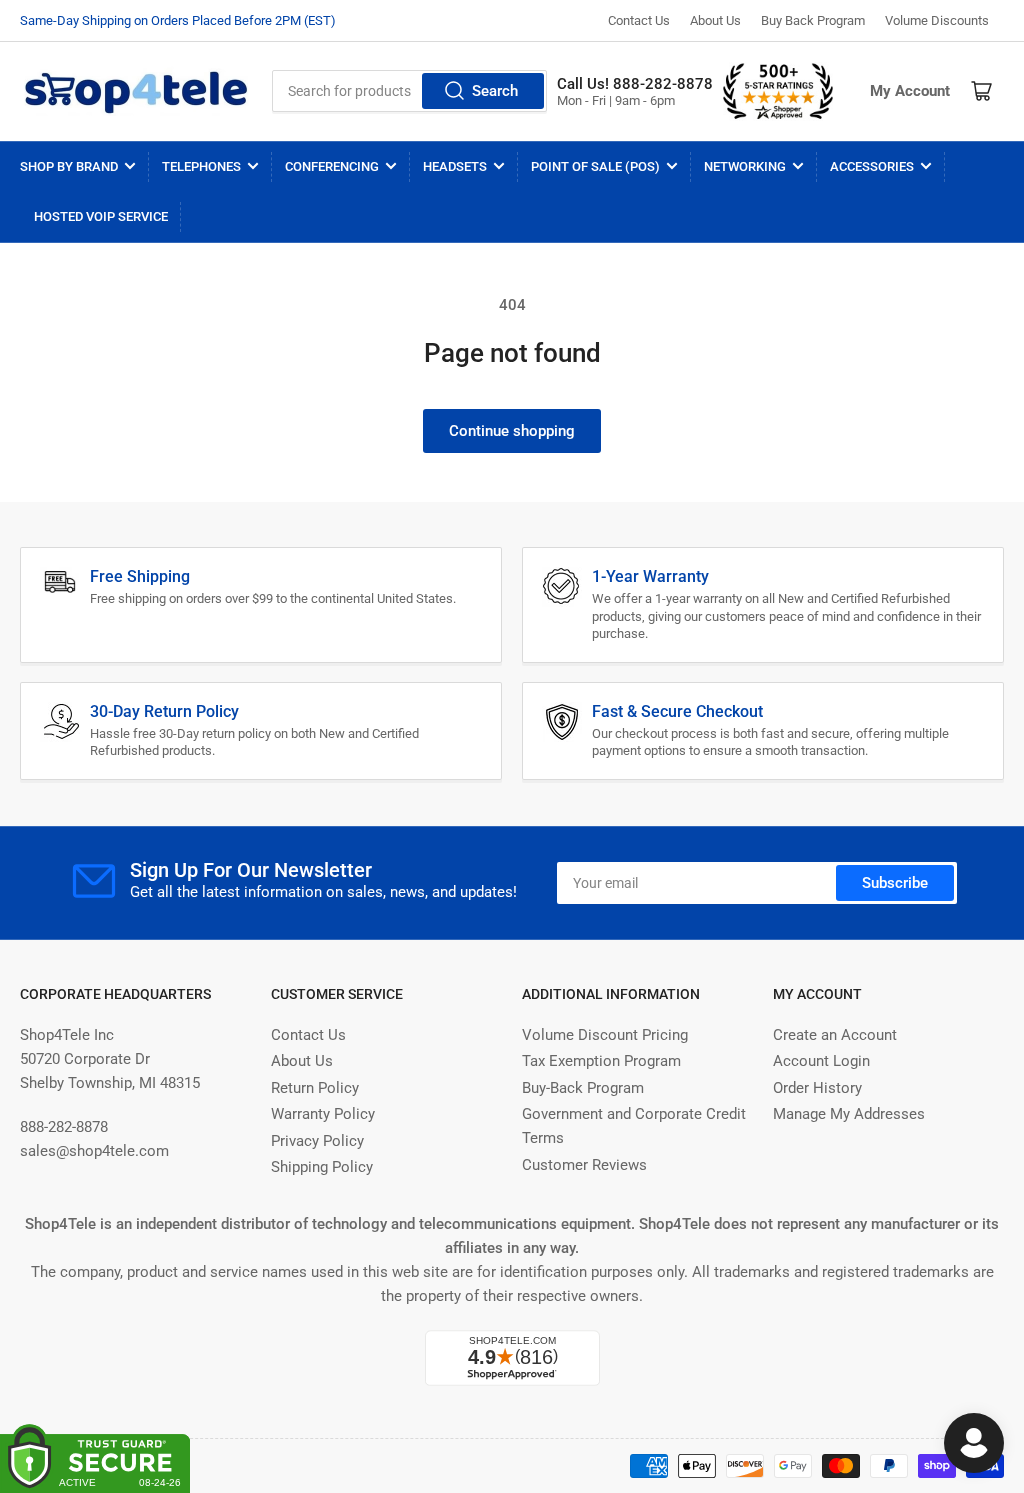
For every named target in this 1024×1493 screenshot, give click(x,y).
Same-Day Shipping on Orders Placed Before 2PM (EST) (178, 20)
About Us (715, 20)
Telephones (201, 166)
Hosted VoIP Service (101, 216)
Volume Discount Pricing (605, 1035)
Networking (745, 166)
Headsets (455, 166)
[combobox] (409, 91)
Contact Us (639, 20)
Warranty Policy (323, 1114)
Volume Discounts (937, 20)
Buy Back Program (813, 20)
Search (495, 91)
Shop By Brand (69, 166)
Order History (817, 1088)
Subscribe (895, 883)
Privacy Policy (317, 1141)
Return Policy (315, 1088)
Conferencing (332, 166)
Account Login (821, 1061)
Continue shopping (512, 431)
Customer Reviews (584, 1165)
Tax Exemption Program (601, 1061)
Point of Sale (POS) (595, 166)
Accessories (872, 166)
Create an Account (835, 1035)
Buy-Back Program (583, 1088)
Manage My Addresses (849, 1114)
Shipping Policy (322, 1167)
